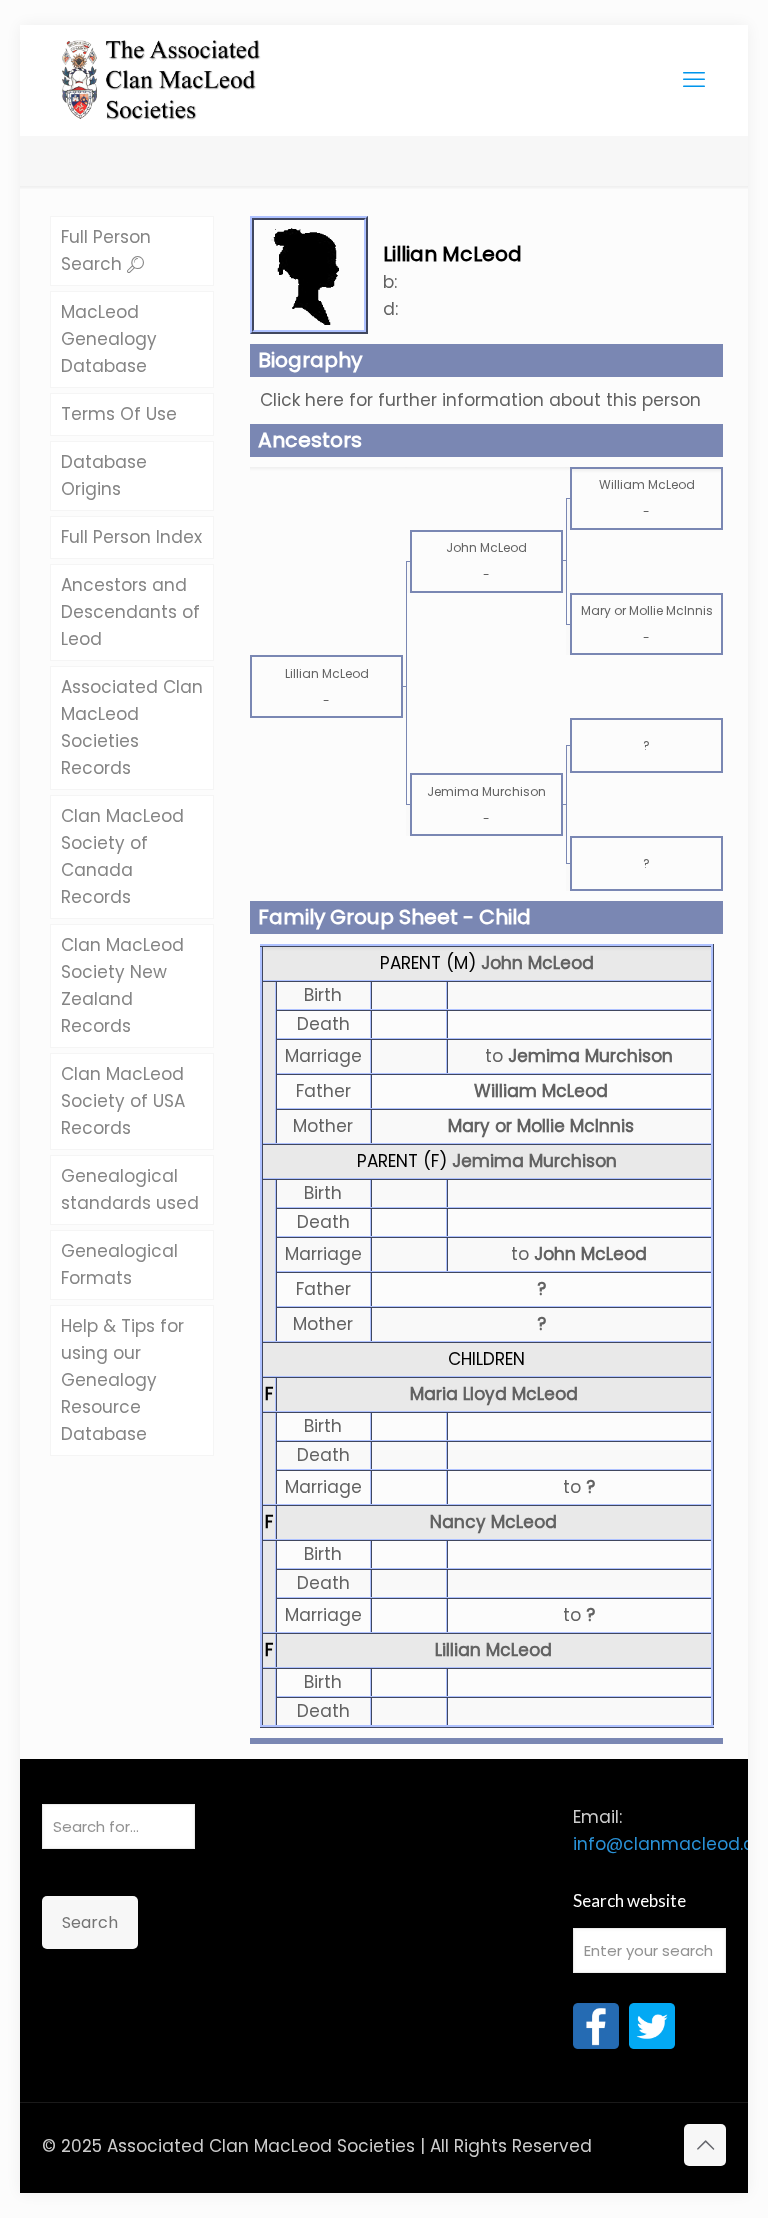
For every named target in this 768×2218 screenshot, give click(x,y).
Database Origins (104, 475)
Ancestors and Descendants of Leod (130, 612)
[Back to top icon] (705, 2145)
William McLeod (541, 1091)
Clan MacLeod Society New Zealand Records (122, 985)
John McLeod (537, 963)
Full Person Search (106, 250)
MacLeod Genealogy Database (109, 339)
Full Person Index (131, 537)
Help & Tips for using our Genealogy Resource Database (122, 1380)
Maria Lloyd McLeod (494, 1394)
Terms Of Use (119, 414)
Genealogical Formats (119, 1264)
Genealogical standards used (130, 1189)
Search (90, 1922)
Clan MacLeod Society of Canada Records (122, 856)
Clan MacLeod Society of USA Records (123, 1101)
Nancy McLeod (493, 1522)
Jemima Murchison (534, 1161)
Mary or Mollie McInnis (541, 1126)
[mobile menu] (694, 80)
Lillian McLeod (493, 1650)
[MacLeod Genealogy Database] (161, 70)
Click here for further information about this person (480, 400)
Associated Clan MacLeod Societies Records (132, 727)
